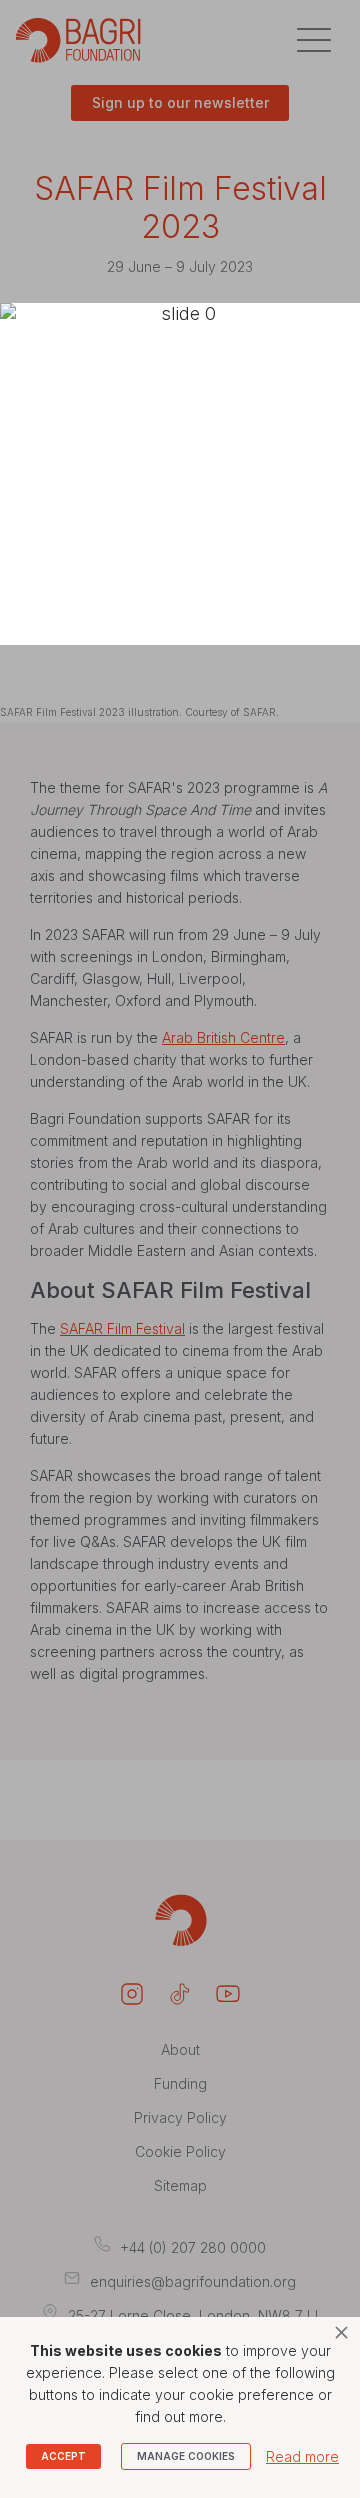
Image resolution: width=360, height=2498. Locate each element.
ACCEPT (63, 2456)
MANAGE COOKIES (186, 2456)
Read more (302, 2456)
